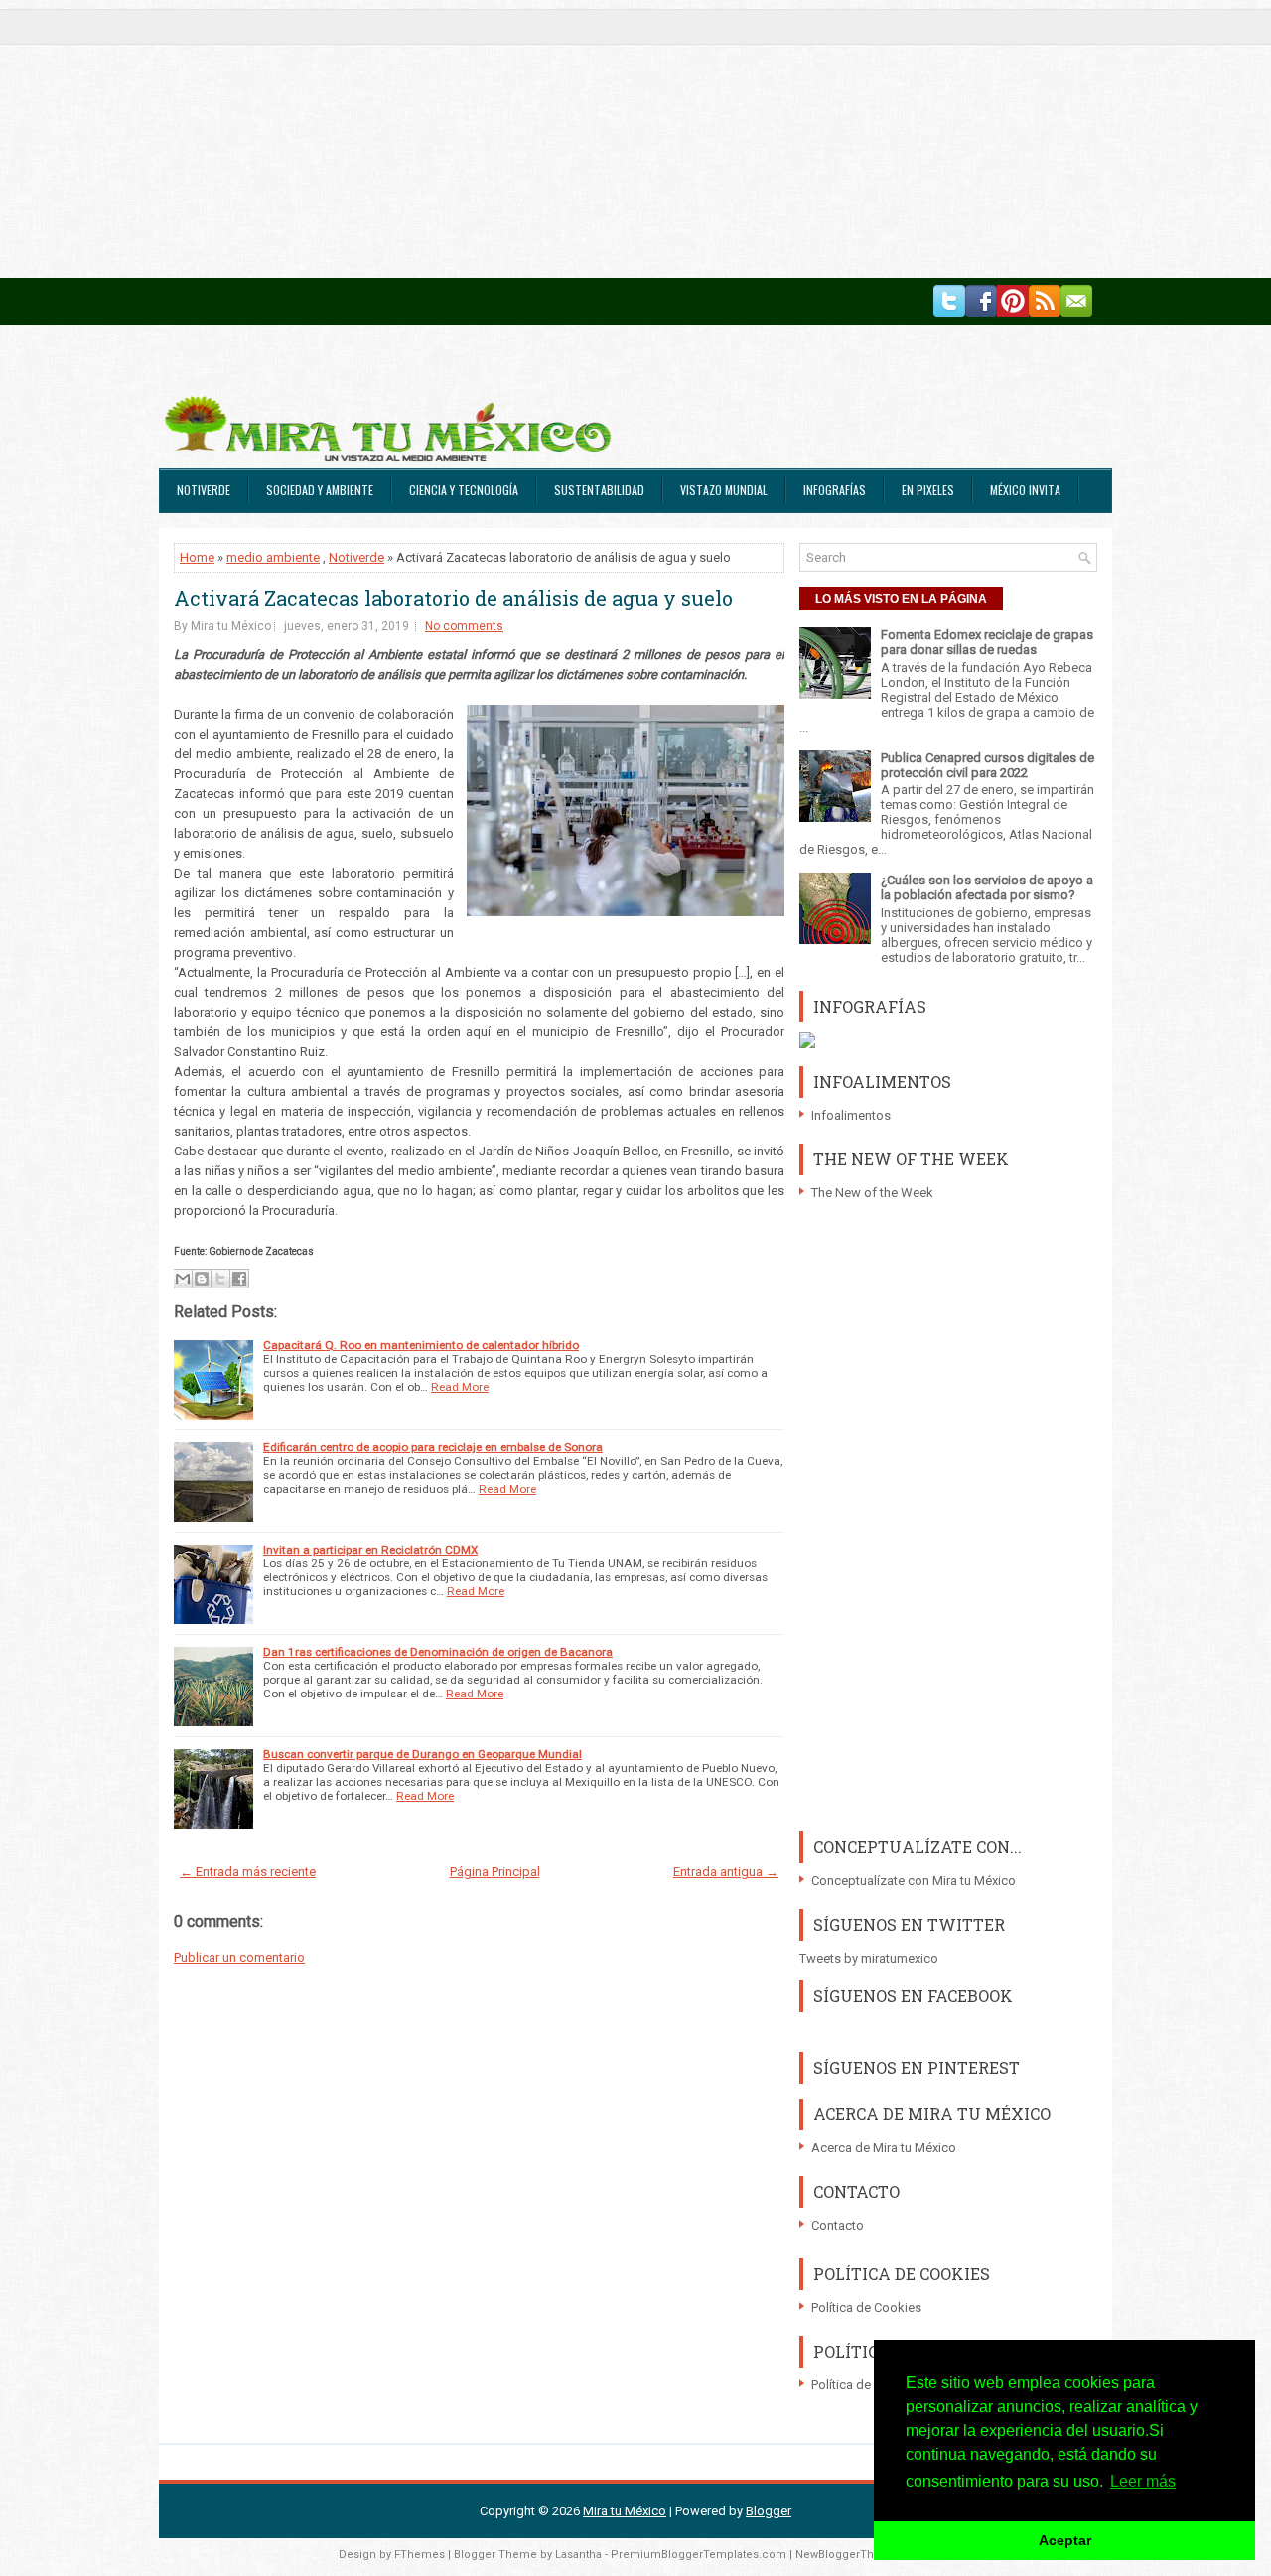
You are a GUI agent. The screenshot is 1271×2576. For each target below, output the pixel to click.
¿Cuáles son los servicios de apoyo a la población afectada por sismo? (987, 887)
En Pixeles (928, 490)
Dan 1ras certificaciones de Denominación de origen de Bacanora (438, 1652)
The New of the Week (872, 1193)
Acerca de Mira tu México (884, 2148)
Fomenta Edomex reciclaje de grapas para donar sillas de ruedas (987, 642)
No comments (464, 626)
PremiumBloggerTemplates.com (699, 2555)
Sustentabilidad (599, 490)
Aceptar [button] (1065, 2540)
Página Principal (495, 1872)
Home (197, 557)
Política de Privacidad (872, 2385)
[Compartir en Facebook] (239, 1279)
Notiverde (204, 490)
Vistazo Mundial (724, 490)
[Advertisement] (596, 139)
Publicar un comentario (239, 1957)
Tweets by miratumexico (869, 1958)
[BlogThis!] (202, 1279)
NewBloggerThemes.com (864, 2555)
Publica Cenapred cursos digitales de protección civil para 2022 (988, 765)
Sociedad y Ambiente (320, 490)
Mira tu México (625, 2511)
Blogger (769, 2511)
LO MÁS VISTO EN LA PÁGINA (901, 599)
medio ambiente (273, 557)
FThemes (420, 2555)
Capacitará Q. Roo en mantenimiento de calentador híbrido (421, 1345)
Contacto (838, 2225)
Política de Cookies (866, 2307)
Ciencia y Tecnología (464, 490)
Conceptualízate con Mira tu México (914, 1881)
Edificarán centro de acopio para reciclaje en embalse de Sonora (433, 1447)
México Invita (1025, 490)
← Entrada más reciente (248, 1872)
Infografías (835, 490)
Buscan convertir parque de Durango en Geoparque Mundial (423, 1754)
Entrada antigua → (726, 1872)
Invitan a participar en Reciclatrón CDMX (370, 1550)
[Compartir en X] (220, 1279)
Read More (460, 1387)
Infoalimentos (851, 1115)
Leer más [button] (1143, 2481)
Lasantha (578, 2555)
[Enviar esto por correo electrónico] (183, 1279)
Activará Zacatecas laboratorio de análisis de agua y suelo (453, 598)
